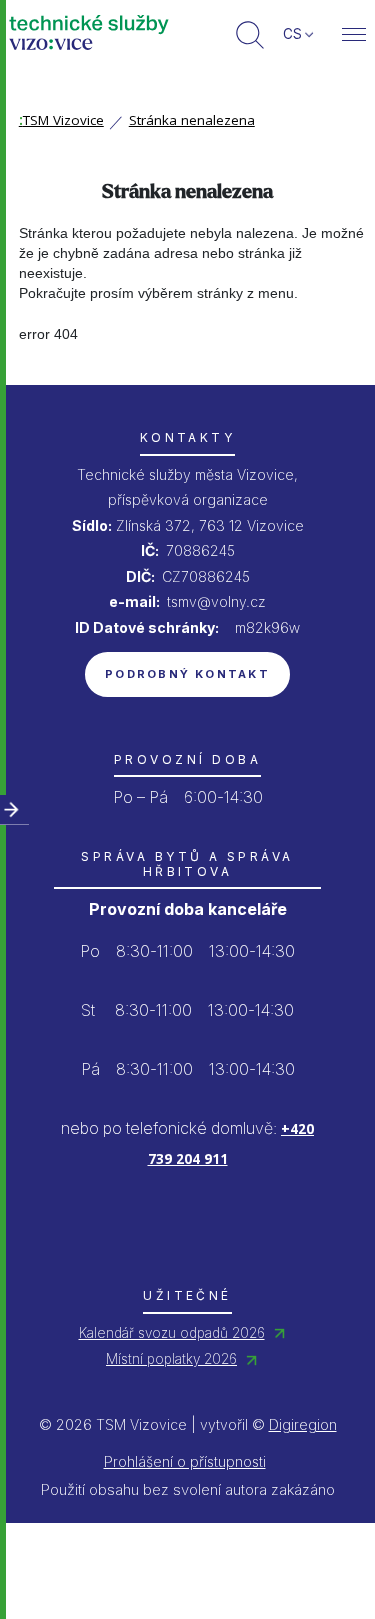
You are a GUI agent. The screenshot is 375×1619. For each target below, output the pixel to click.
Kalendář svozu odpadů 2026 (172, 1333)
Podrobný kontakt (187, 674)
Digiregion (303, 1424)
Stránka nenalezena (192, 120)
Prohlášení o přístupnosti (185, 1461)
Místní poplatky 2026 (171, 1359)
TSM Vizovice (61, 120)
